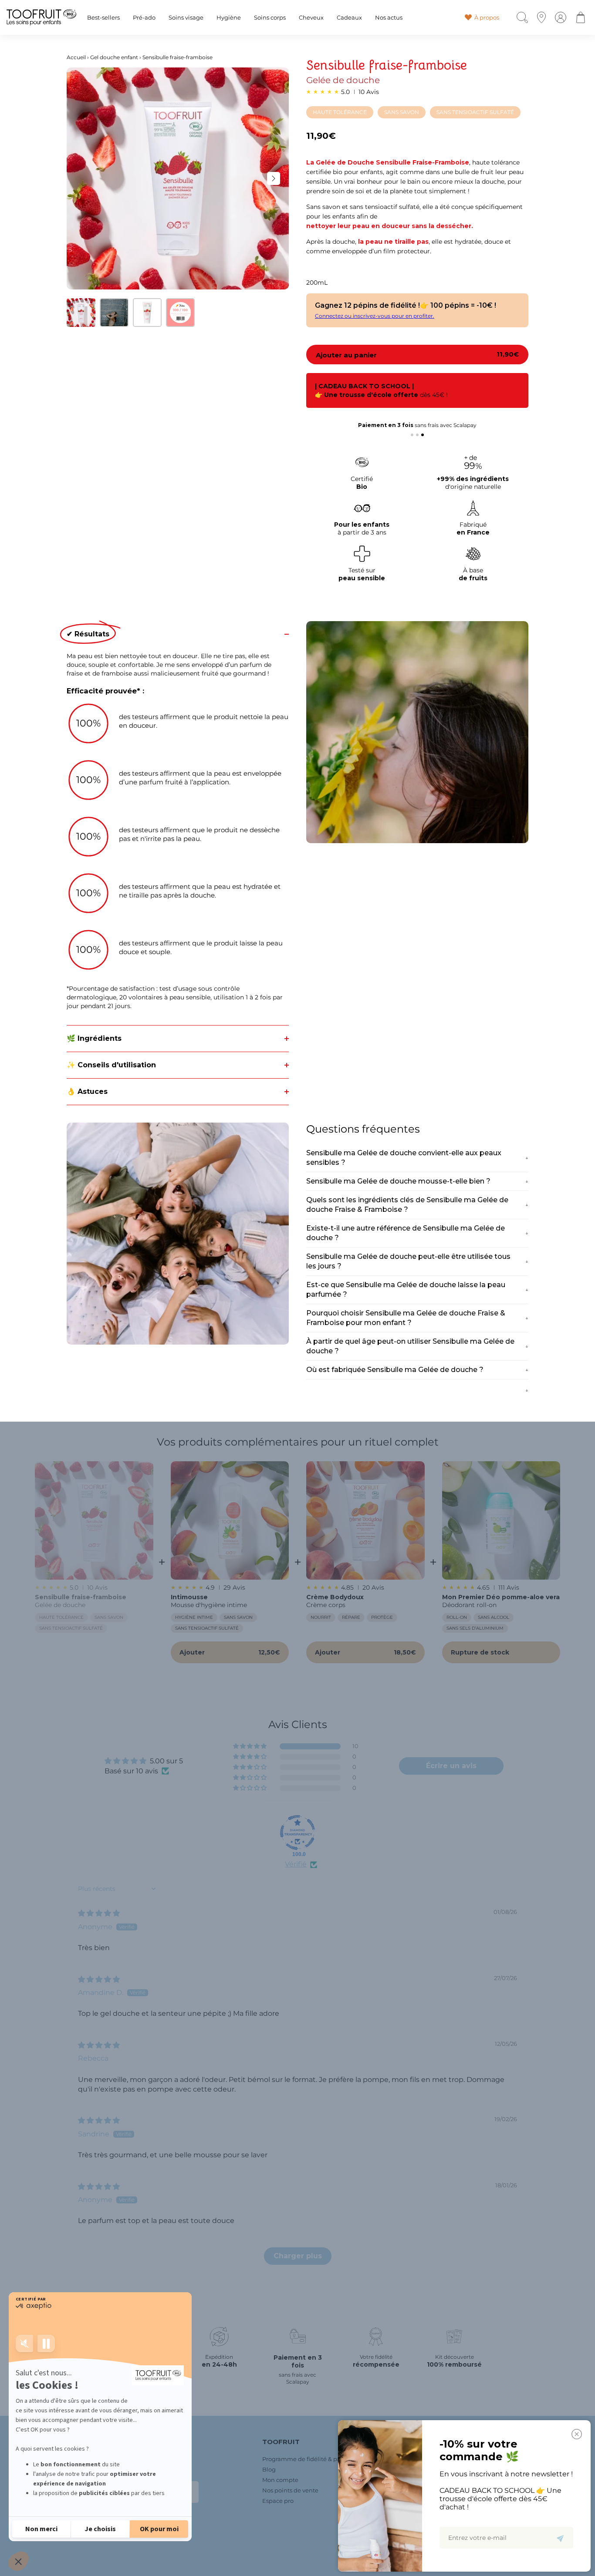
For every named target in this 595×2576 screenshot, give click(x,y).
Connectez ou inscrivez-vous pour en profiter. (375, 316)
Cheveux (311, 18)
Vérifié (296, 1864)
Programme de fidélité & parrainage (313, 2459)
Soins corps (270, 18)
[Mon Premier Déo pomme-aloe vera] (501, 1520)
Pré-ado (144, 18)
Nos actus (389, 18)
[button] (250, 1746)
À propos (487, 17)
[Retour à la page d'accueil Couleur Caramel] (41, 17)
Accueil (76, 57)
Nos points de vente (290, 2490)
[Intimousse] (230, 1520)
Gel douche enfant (114, 57)
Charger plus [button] (298, 2256)
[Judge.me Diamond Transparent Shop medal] (297, 1833)
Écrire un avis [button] (451, 1766)
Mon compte (280, 2480)
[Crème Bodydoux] (365, 1520)
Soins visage (186, 18)
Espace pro (278, 2501)
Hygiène (229, 18)
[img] (99, 1913)
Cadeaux (349, 18)
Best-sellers (103, 18)
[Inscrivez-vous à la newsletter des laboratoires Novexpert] (560, 2538)
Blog (269, 2469)
